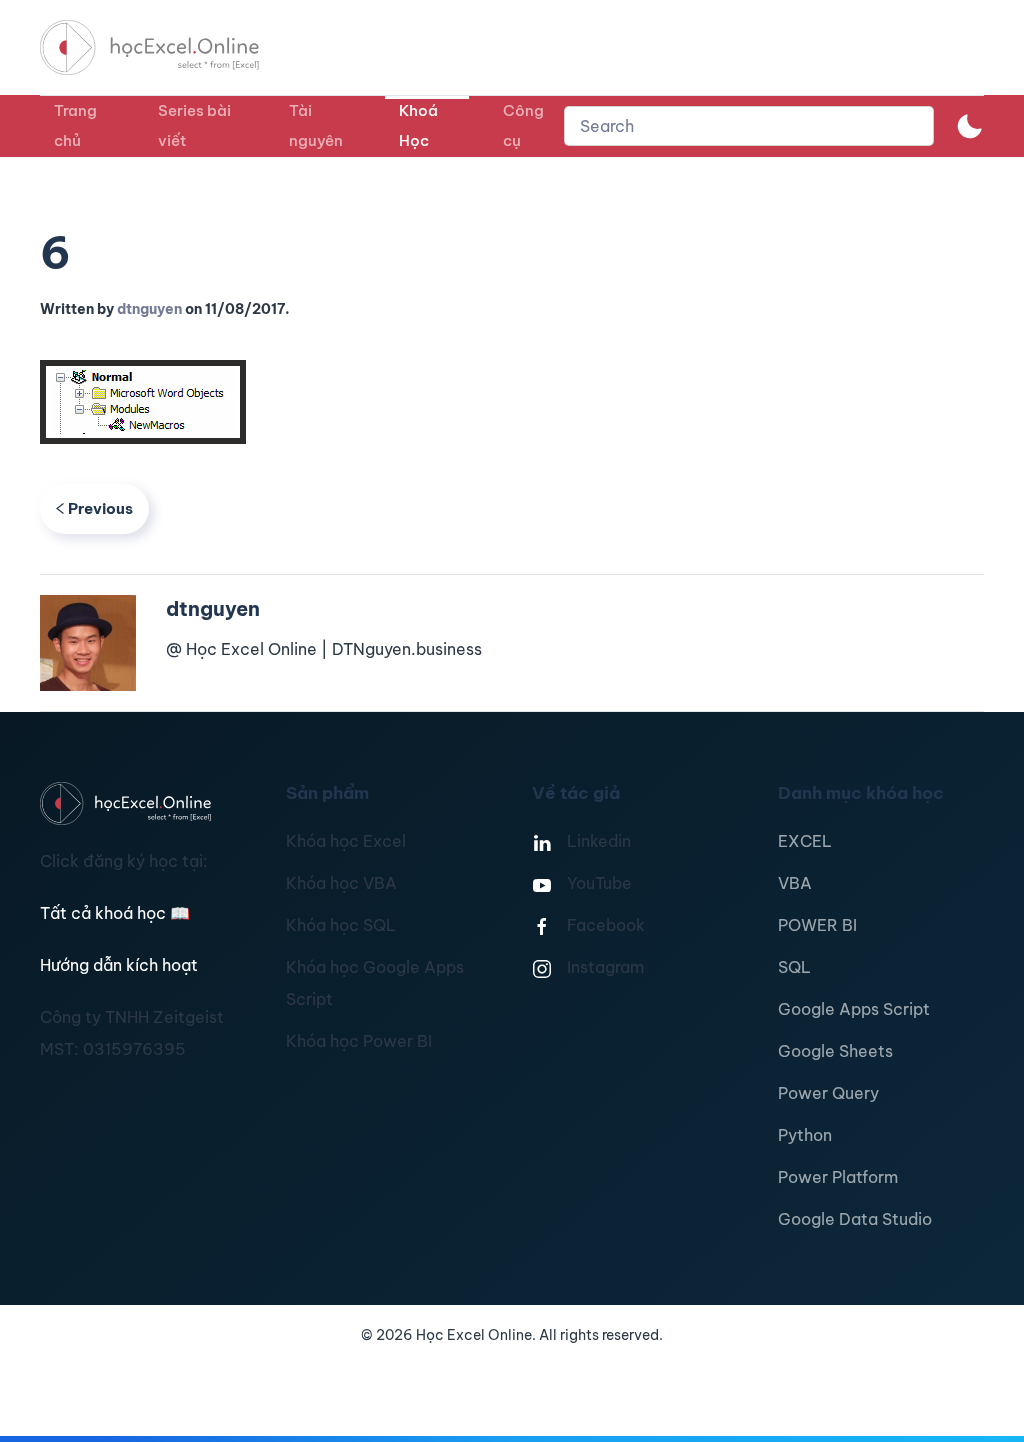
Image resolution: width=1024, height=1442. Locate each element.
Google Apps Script (854, 1009)
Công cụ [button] (523, 125)
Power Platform (838, 1177)
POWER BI (817, 925)
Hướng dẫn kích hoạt (119, 965)
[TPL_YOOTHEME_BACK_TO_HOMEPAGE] (168, 47)
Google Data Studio (855, 1219)
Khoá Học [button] (418, 125)
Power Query (828, 1093)
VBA (795, 883)
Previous (100, 508)
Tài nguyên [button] (316, 125)
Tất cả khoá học (115, 913)
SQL (794, 967)
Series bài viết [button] (194, 125)
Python (805, 1135)
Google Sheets (835, 1051)
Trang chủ (75, 125)
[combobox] (749, 126)
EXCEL (805, 841)
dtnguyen (149, 309)
